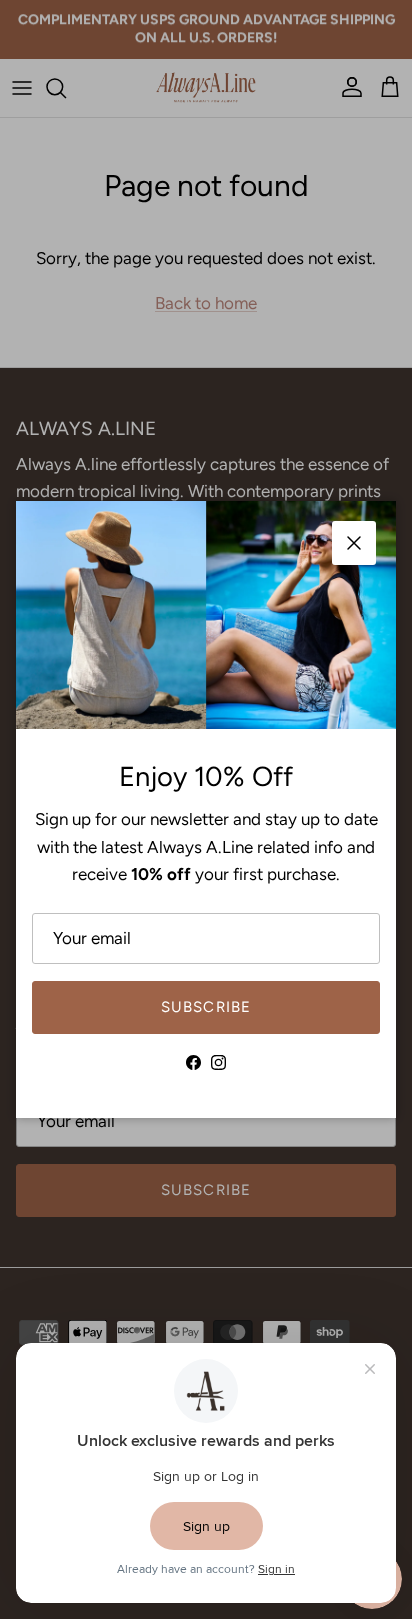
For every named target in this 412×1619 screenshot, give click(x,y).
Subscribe (206, 1007)
